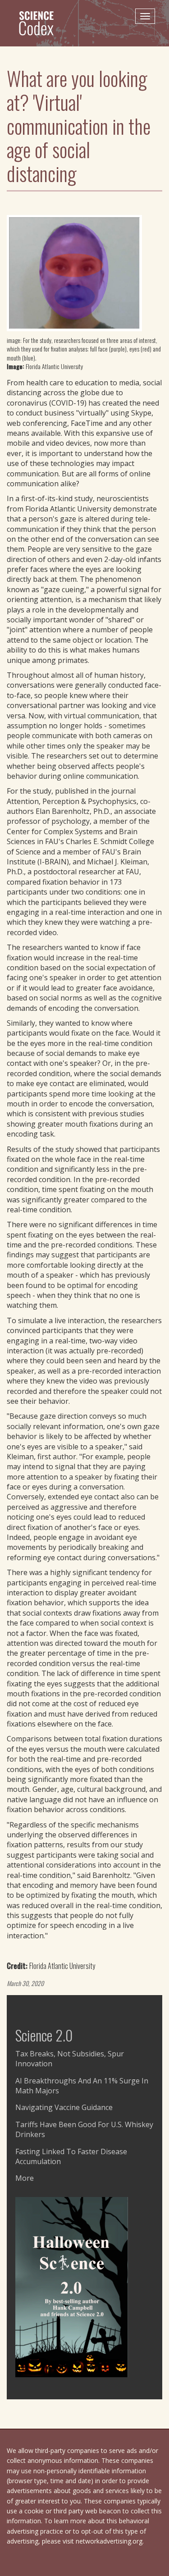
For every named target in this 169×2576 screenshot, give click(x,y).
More (25, 2178)
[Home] (40, 23)
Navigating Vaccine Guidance (64, 2107)
